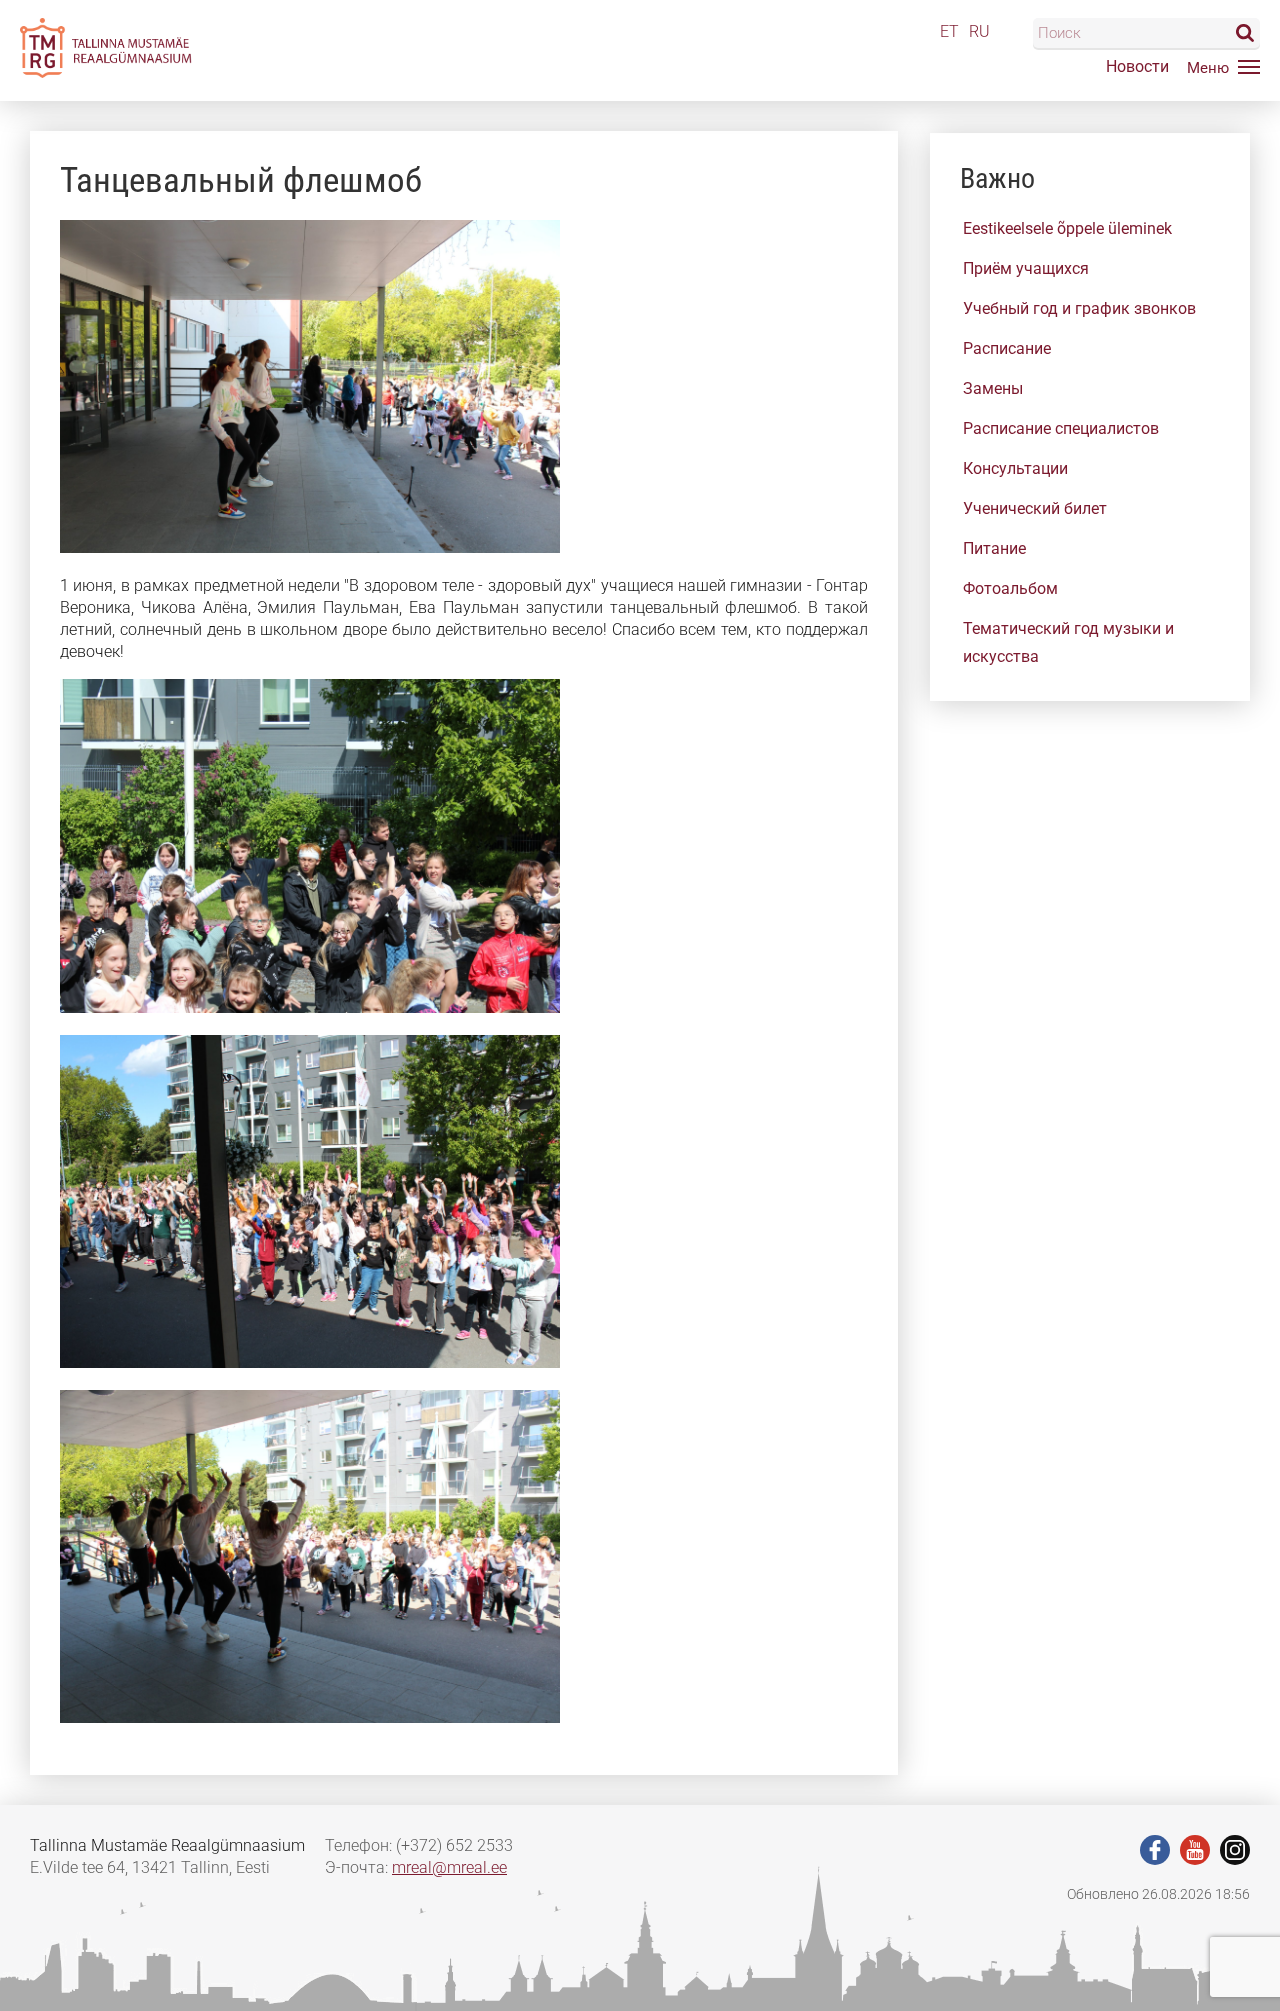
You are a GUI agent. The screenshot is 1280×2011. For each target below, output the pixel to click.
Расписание (1007, 348)
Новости (1137, 66)
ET (949, 31)
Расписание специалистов (1061, 428)
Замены (993, 388)
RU (979, 31)
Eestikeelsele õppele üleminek (1067, 228)
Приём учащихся (1026, 268)
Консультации (1015, 468)
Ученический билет (1035, 508)
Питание (994, 548)
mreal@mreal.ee (449, 1867)
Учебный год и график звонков (1079, 308)
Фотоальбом (1010, 588)
